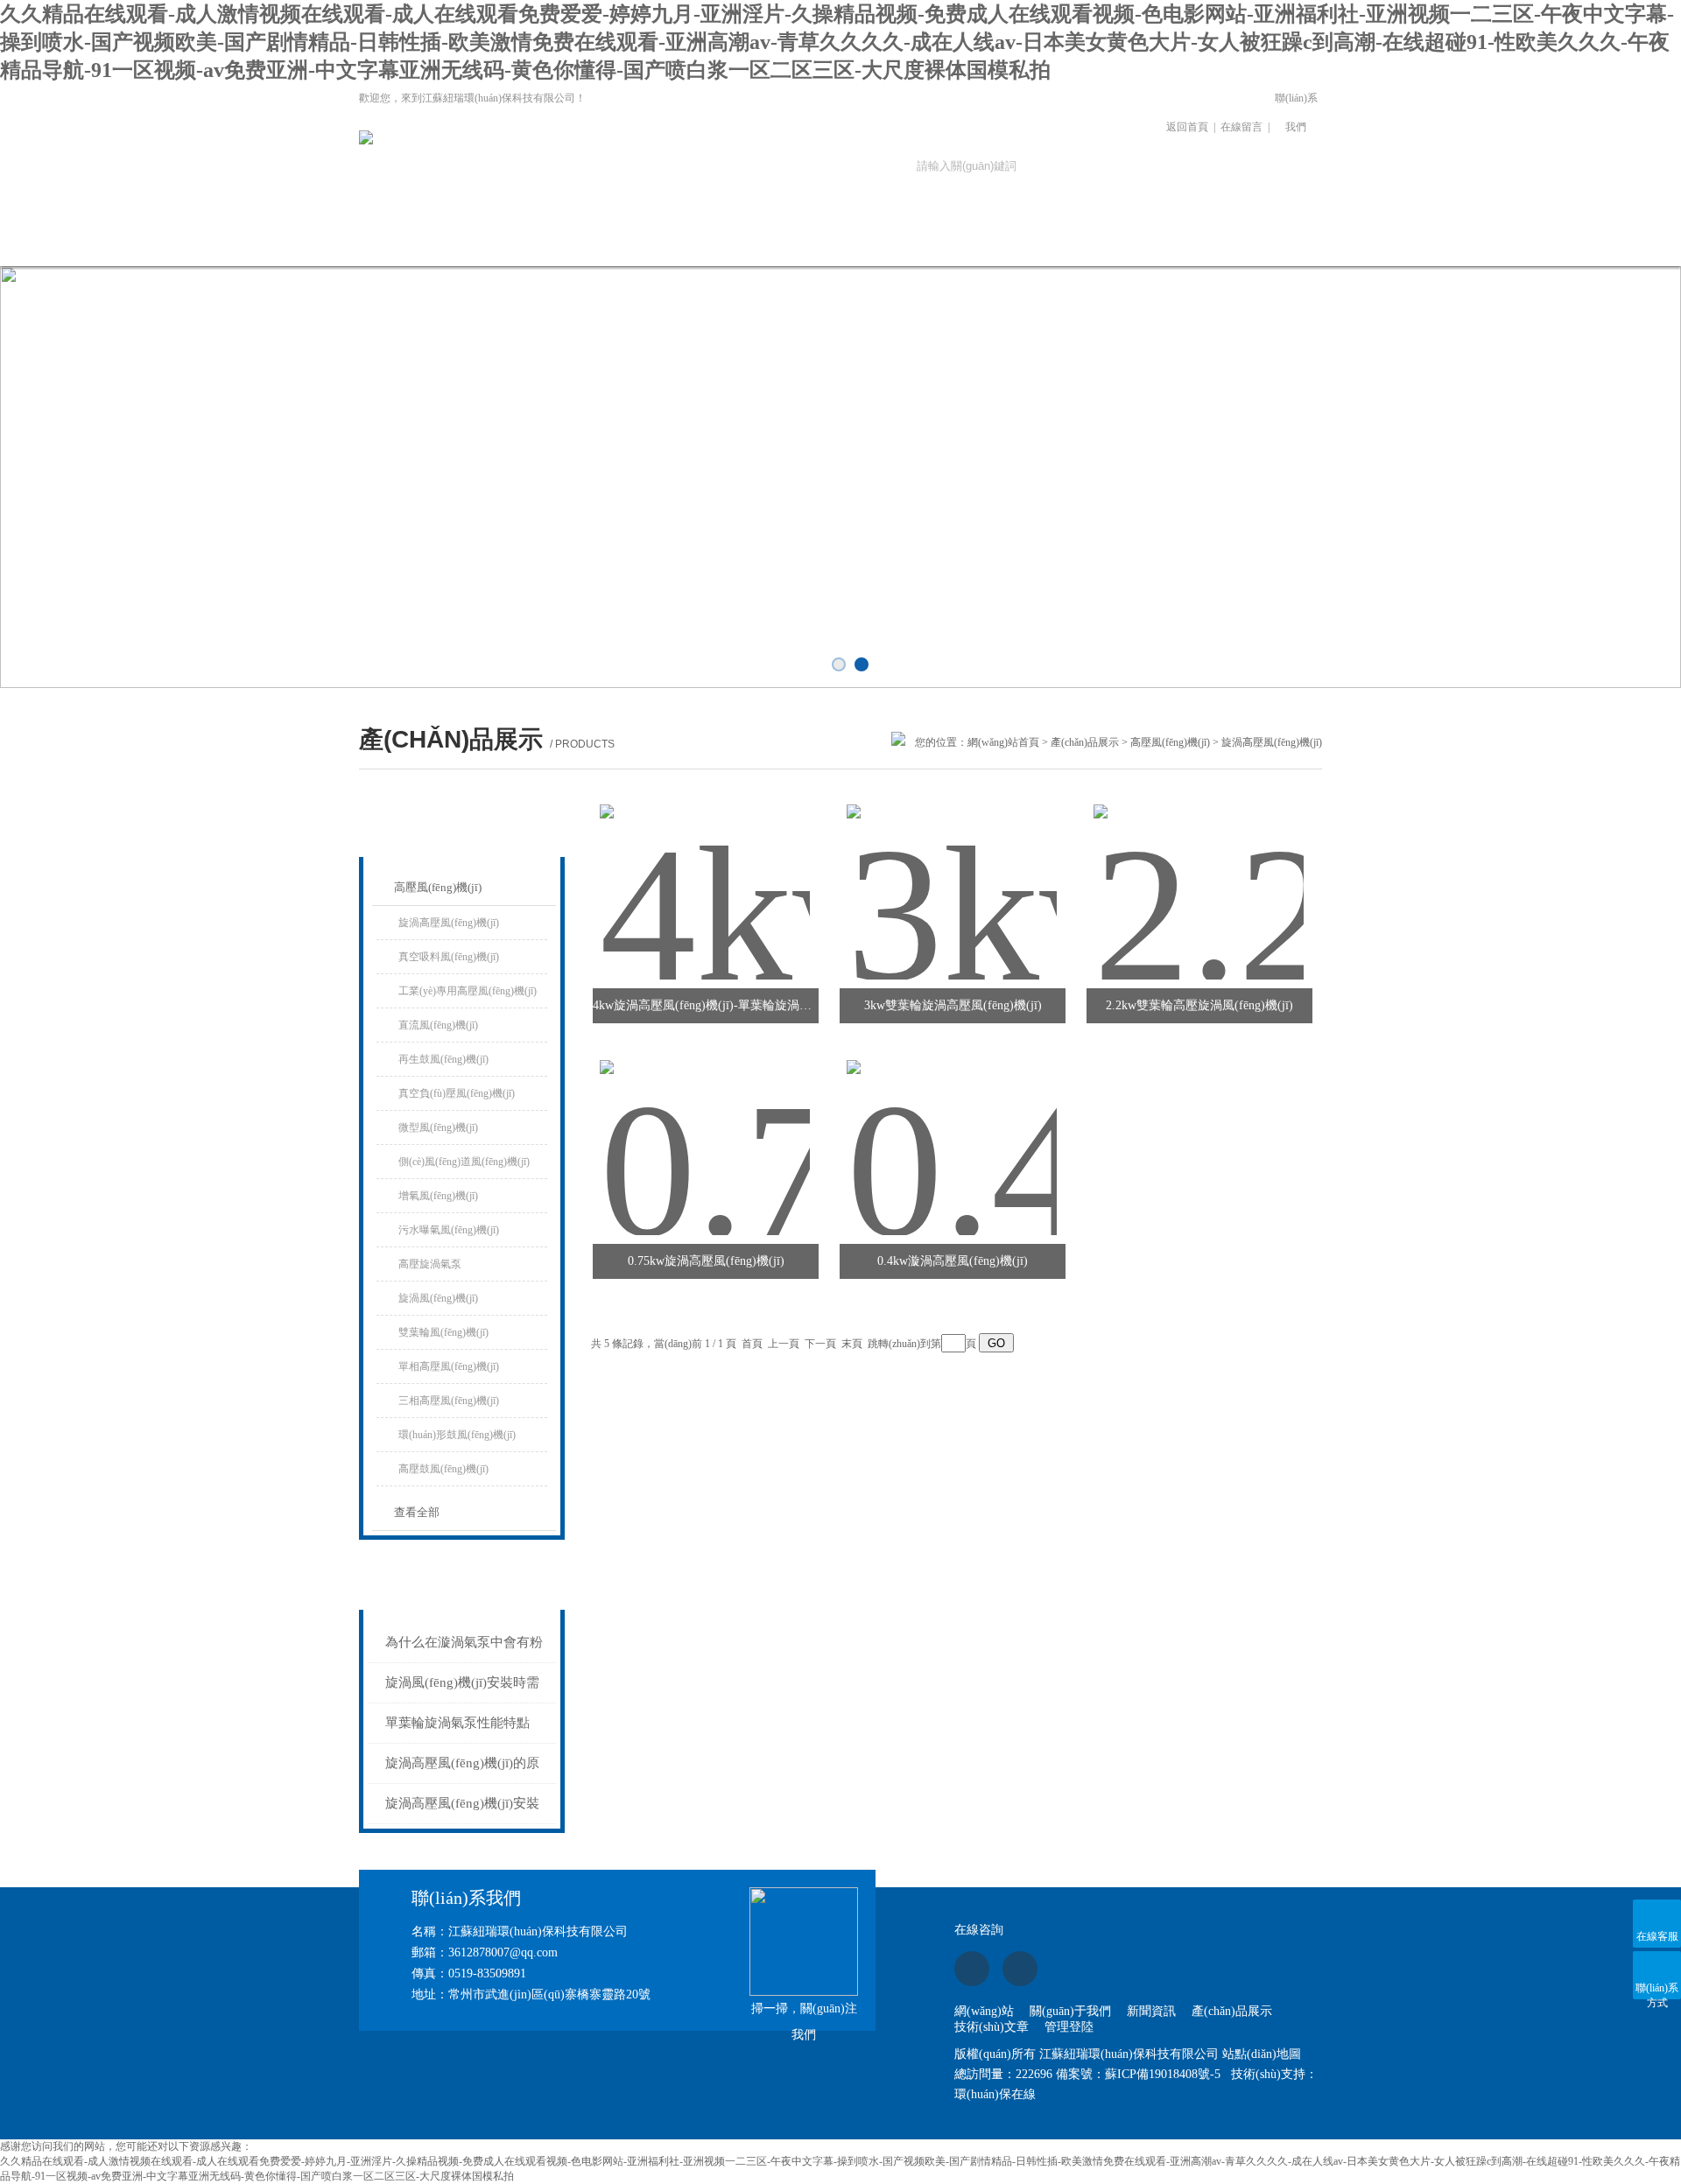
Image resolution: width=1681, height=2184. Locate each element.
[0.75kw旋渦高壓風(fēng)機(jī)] (705, 1127)
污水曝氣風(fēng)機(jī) (449, 1230)
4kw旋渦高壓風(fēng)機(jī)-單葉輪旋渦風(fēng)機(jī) (706, 1005)
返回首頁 (1187, 127)
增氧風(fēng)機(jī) (438, 1196)
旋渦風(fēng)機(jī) (438, 1298)
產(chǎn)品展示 (773, 241)
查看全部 (417, 1512)
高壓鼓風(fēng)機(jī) (443, 1469)
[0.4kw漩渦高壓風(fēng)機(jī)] (952, 1127)
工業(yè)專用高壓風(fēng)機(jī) (468, 991)
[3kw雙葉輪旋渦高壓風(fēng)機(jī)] (952, 871)
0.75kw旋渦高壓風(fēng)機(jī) (706, 1261)
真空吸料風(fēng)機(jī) (449, 957)
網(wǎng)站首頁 (418, 241)
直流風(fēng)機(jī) (438, 1025)
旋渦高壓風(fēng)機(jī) (449, 923)
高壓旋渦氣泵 (430, 1264)
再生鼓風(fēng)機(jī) (443, 1059)
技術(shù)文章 (891, 241)
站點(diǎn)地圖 (1262, 2054)
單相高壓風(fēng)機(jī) (449, 1366)
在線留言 (1241, 127)
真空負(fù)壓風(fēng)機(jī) (457, 1093)
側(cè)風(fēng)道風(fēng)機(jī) (464, 1162)
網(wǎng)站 (984, 2011)
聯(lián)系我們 (1296, 112)
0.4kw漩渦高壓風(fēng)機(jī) (953, 1261)
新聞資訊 (655, 241)
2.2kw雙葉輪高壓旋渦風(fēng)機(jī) (1199, 1005)
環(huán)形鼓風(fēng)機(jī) (457, 1435)
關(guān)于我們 (536, 241)
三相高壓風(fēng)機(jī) (449, 1401)
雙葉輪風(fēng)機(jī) (443, 1332)
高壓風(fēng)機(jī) (1170, 742)
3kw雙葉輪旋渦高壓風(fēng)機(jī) (953, 1005)
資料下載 (1009, 241)
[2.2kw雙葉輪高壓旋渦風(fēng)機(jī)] (1199, 871)
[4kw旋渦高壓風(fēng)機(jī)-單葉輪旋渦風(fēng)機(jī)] (705, 871)
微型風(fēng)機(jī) (438, 1127)
